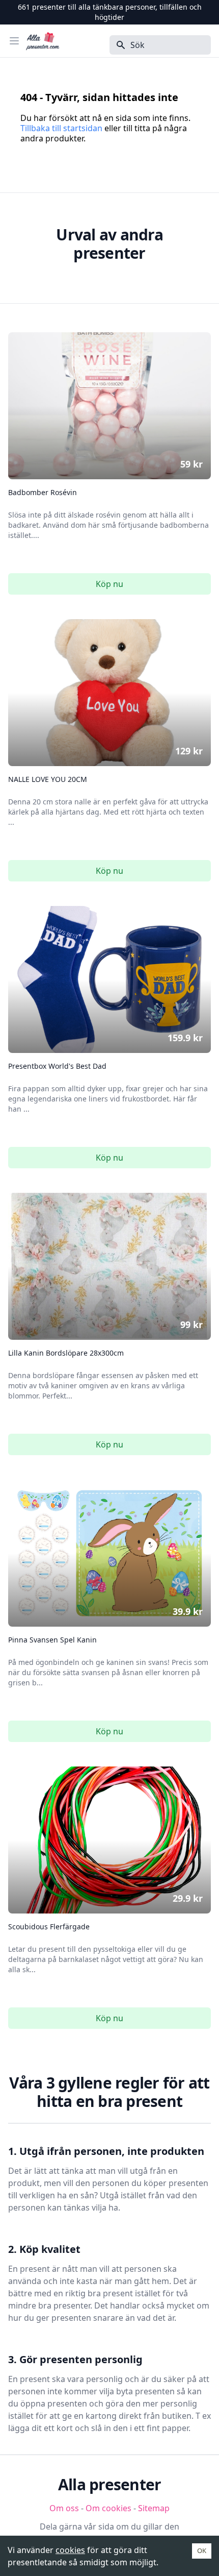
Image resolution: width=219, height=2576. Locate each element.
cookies (70, 2550)
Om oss (64, 2508)
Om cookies (108, 2508)
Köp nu (109, 584)
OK (202, 2550)
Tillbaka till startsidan (61, 128)
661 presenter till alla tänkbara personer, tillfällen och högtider (110, 12)
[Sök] (118, 45)
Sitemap (154, 2508)
